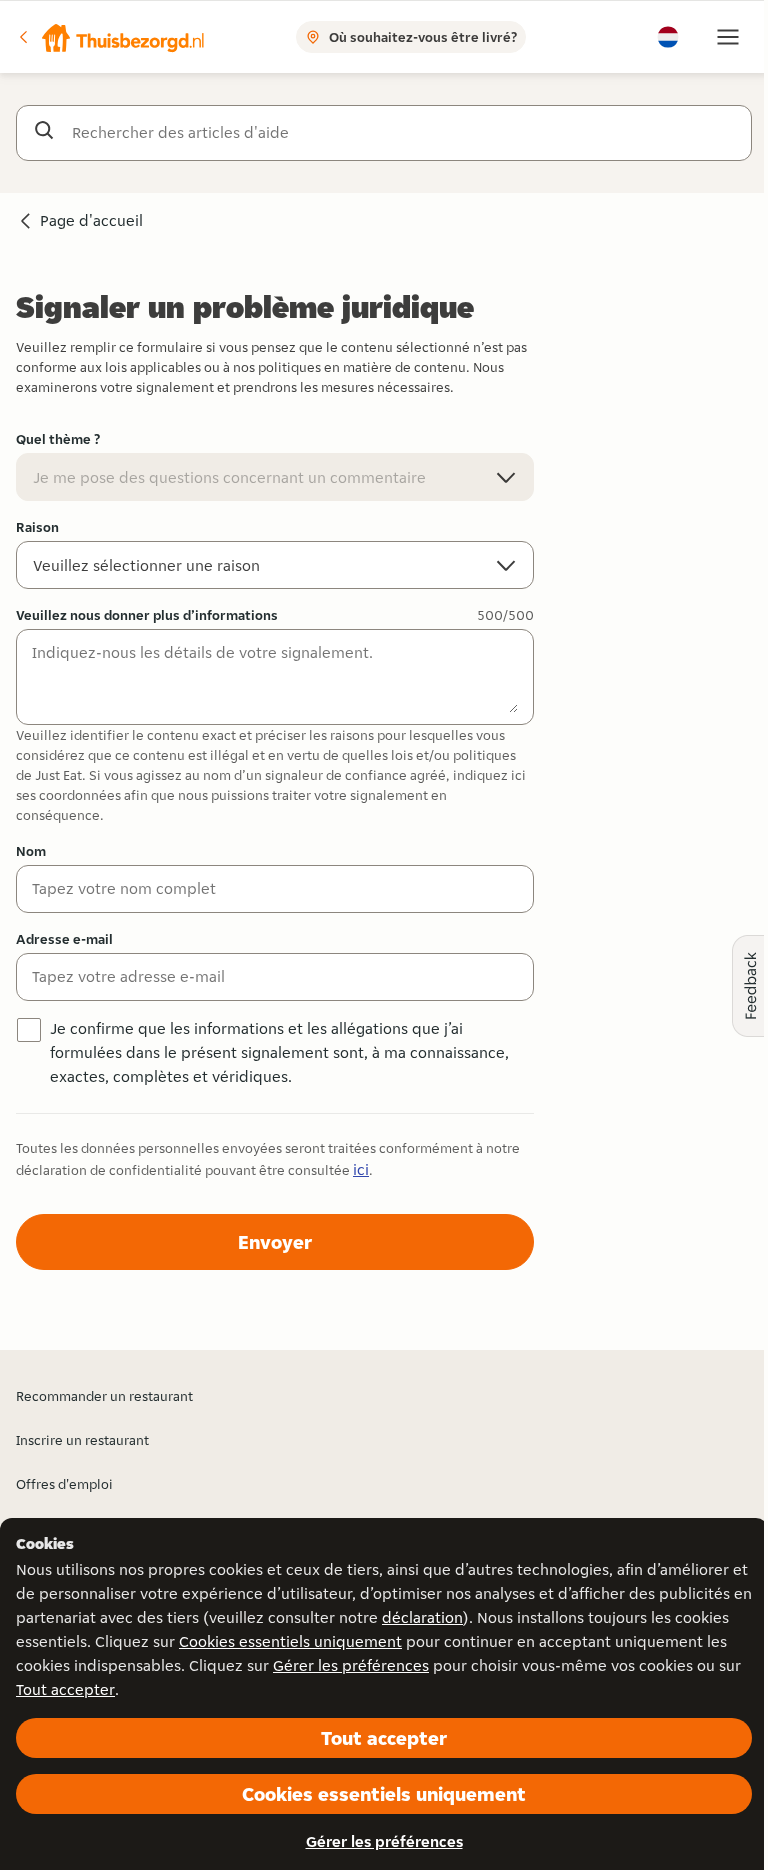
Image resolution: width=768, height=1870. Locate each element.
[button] (111, 37)
